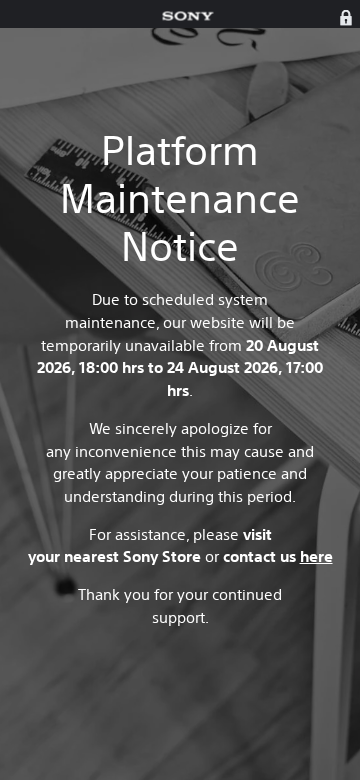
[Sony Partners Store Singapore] (187, 16)
